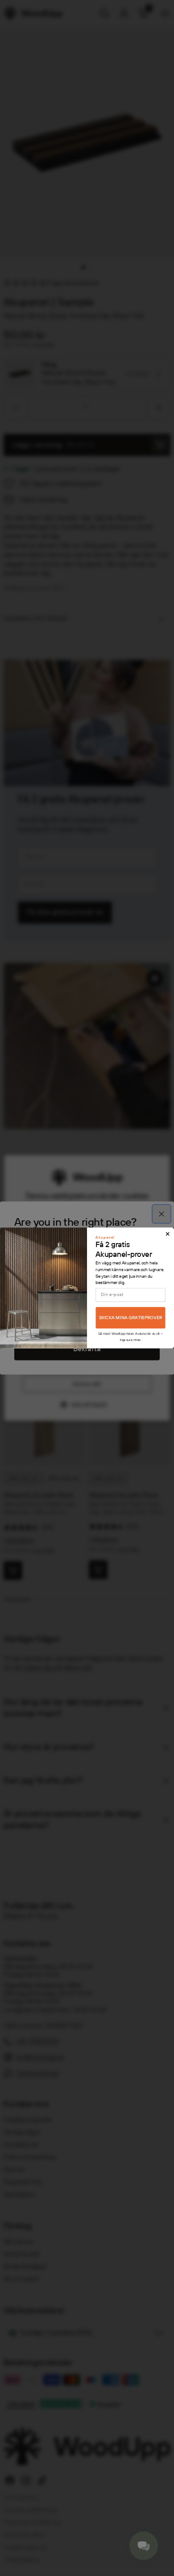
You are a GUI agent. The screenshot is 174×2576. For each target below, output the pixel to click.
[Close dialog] (168, 1234)
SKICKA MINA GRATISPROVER (131, 1318)
